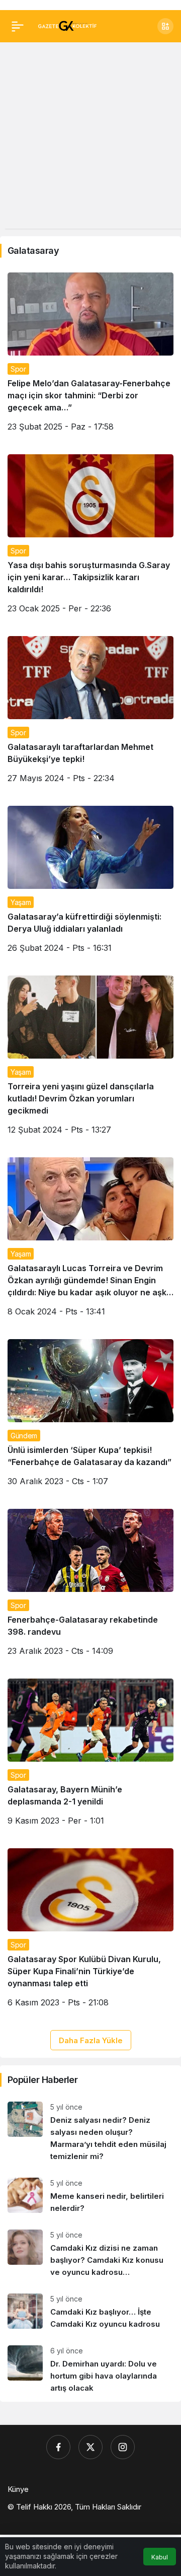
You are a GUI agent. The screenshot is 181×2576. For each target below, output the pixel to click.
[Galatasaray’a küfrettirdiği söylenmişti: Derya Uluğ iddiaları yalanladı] (90, 883)
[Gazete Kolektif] (67, 25)
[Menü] (18, 26)
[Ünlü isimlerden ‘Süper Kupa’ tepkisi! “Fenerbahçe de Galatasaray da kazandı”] (90, 1416)
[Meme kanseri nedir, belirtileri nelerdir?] (90, 2196)
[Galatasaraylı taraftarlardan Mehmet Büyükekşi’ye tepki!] (90, 713)
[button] (165, 26)
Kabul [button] (160, 2557)
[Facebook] (58, 2447)
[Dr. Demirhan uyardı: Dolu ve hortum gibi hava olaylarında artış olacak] (90, 2370)
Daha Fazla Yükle (91, 2040)
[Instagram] (123, 2447)
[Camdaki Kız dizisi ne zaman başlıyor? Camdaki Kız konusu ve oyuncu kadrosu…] (90, 2254)
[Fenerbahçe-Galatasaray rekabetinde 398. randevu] (90, 1586)
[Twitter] (90, 2447)
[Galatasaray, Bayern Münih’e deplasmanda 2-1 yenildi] (90, 1756)
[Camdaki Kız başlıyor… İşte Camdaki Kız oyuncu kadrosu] (90, 2312)
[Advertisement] (90, 138)
